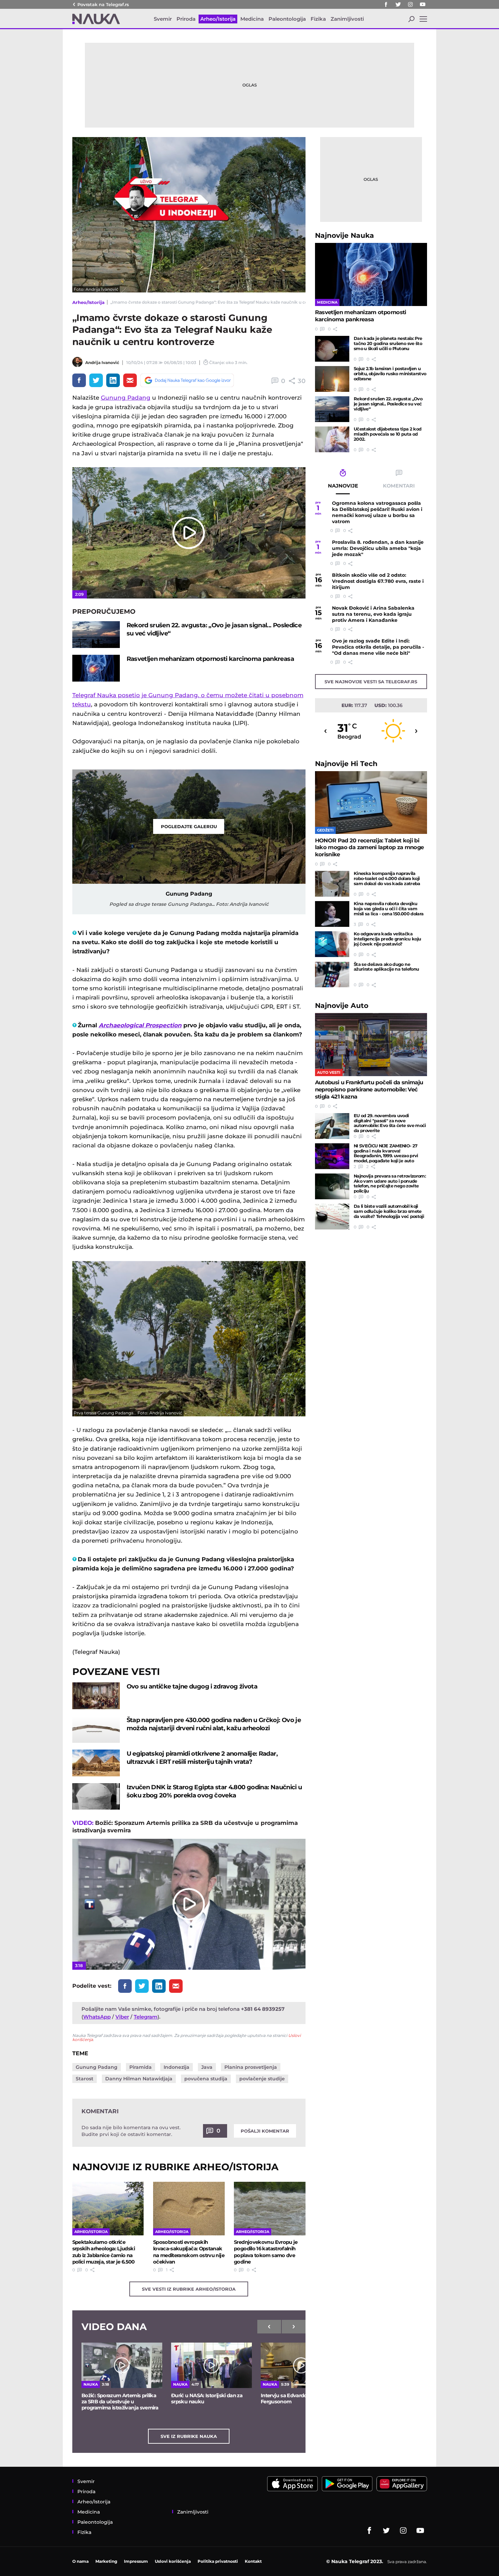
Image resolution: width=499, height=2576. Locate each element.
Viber (122, 2017)
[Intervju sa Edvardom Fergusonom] (301, 2365)
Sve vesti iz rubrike (189, 2289)
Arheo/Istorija (88, 302)
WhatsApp (97, 2017)
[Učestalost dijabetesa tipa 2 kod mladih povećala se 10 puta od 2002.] (332, 439)
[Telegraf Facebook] (386, 4)
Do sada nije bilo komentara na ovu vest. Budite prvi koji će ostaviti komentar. (131, 2131)
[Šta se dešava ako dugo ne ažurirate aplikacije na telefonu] (332, 975)
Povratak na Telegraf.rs (103, 4)
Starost (85, 2079)
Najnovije (345, 235)
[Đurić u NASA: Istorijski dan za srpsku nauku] (211, 2365)
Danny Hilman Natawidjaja (139, 2079)
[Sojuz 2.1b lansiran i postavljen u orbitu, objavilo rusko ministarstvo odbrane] (332, 379)
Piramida (141, 2067)
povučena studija (206, 2079)
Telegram (146, 2017)
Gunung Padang (126, 398)
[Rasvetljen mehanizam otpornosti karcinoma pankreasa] (96, 668)
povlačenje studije (262, 2079)
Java (207, 2067)
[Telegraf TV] (423, 4)
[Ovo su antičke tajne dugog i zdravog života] (96, 1696)
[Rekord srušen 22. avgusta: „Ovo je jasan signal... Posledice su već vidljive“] (96, 635)
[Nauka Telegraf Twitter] (398, 4)
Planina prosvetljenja (251, 2067)
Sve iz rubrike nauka (189, 2436)
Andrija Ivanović (102, 362)
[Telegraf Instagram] (410, 4)
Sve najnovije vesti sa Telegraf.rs (371, 682)
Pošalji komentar (265, 2131)
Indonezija (177, 2067)
